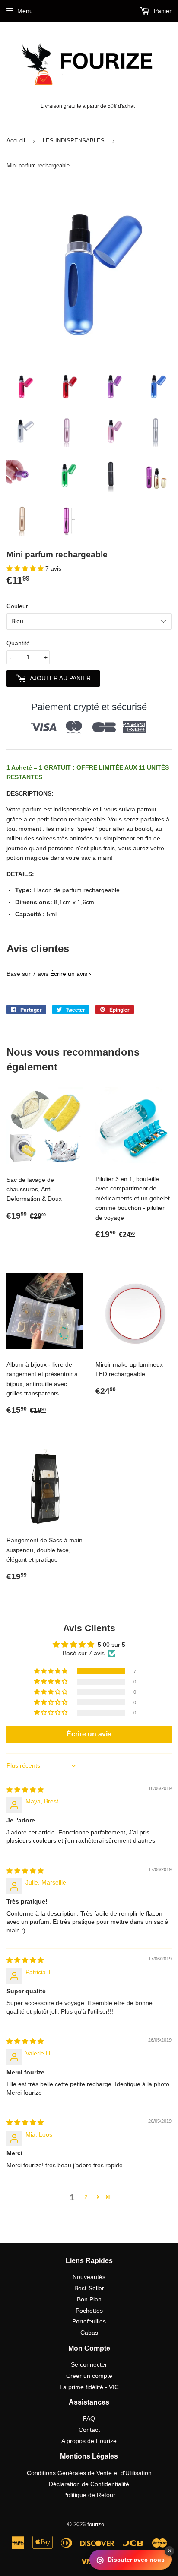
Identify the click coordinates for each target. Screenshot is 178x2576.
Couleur (17, 606)
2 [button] (86, 2197)
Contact (89, 2430)
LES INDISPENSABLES (74, 140)
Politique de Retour (89, 2495)
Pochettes (89, 2311)
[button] (26, 568)
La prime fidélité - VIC (89, 2387)
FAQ (89, 2418)
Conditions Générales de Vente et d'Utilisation (89, 2473)
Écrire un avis (69, 974)
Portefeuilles (89, 2321)
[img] (25, 1790)
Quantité (18, 643)
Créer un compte (89, 2376)
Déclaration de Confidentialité (89, 2484)
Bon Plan (89, 2299)
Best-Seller (89, 2288)
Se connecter (89, 2364)
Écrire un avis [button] (89, 1734)
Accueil (16, 140)
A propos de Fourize (89, 2441)
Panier (162, 11)
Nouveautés (89, 2277)
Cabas (89, 2333)
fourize (96, 2524)
